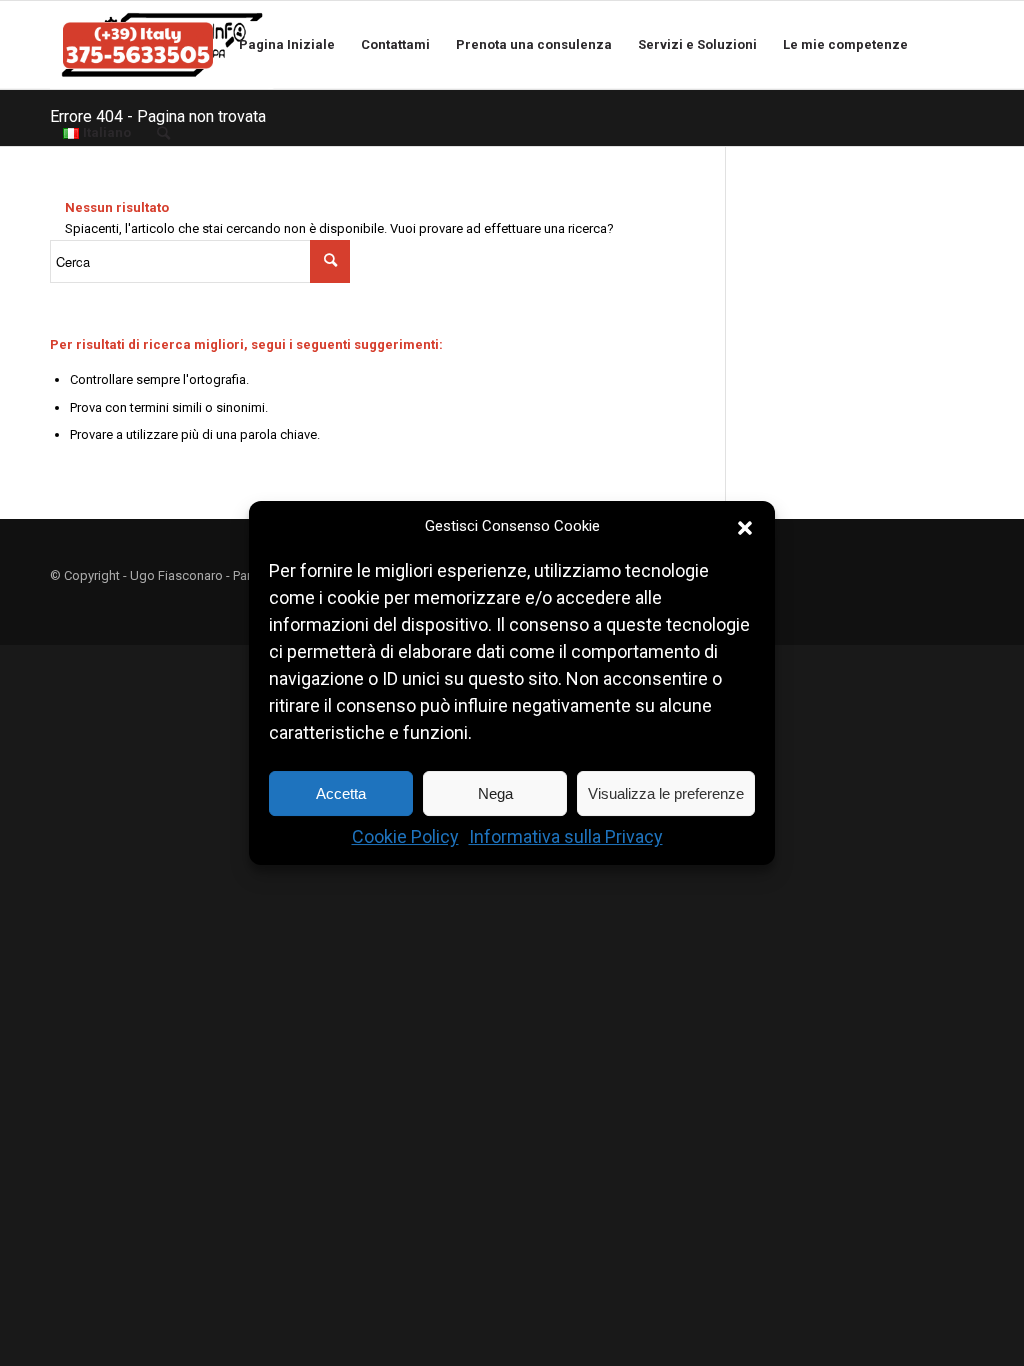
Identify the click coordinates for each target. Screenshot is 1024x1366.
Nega (495, 793)
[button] (745, 527)
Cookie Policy (405, 837)
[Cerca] (168, 133)
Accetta (341, 793)
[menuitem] (138, 45)
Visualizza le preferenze (666, 793)
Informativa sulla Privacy (566, 837)
